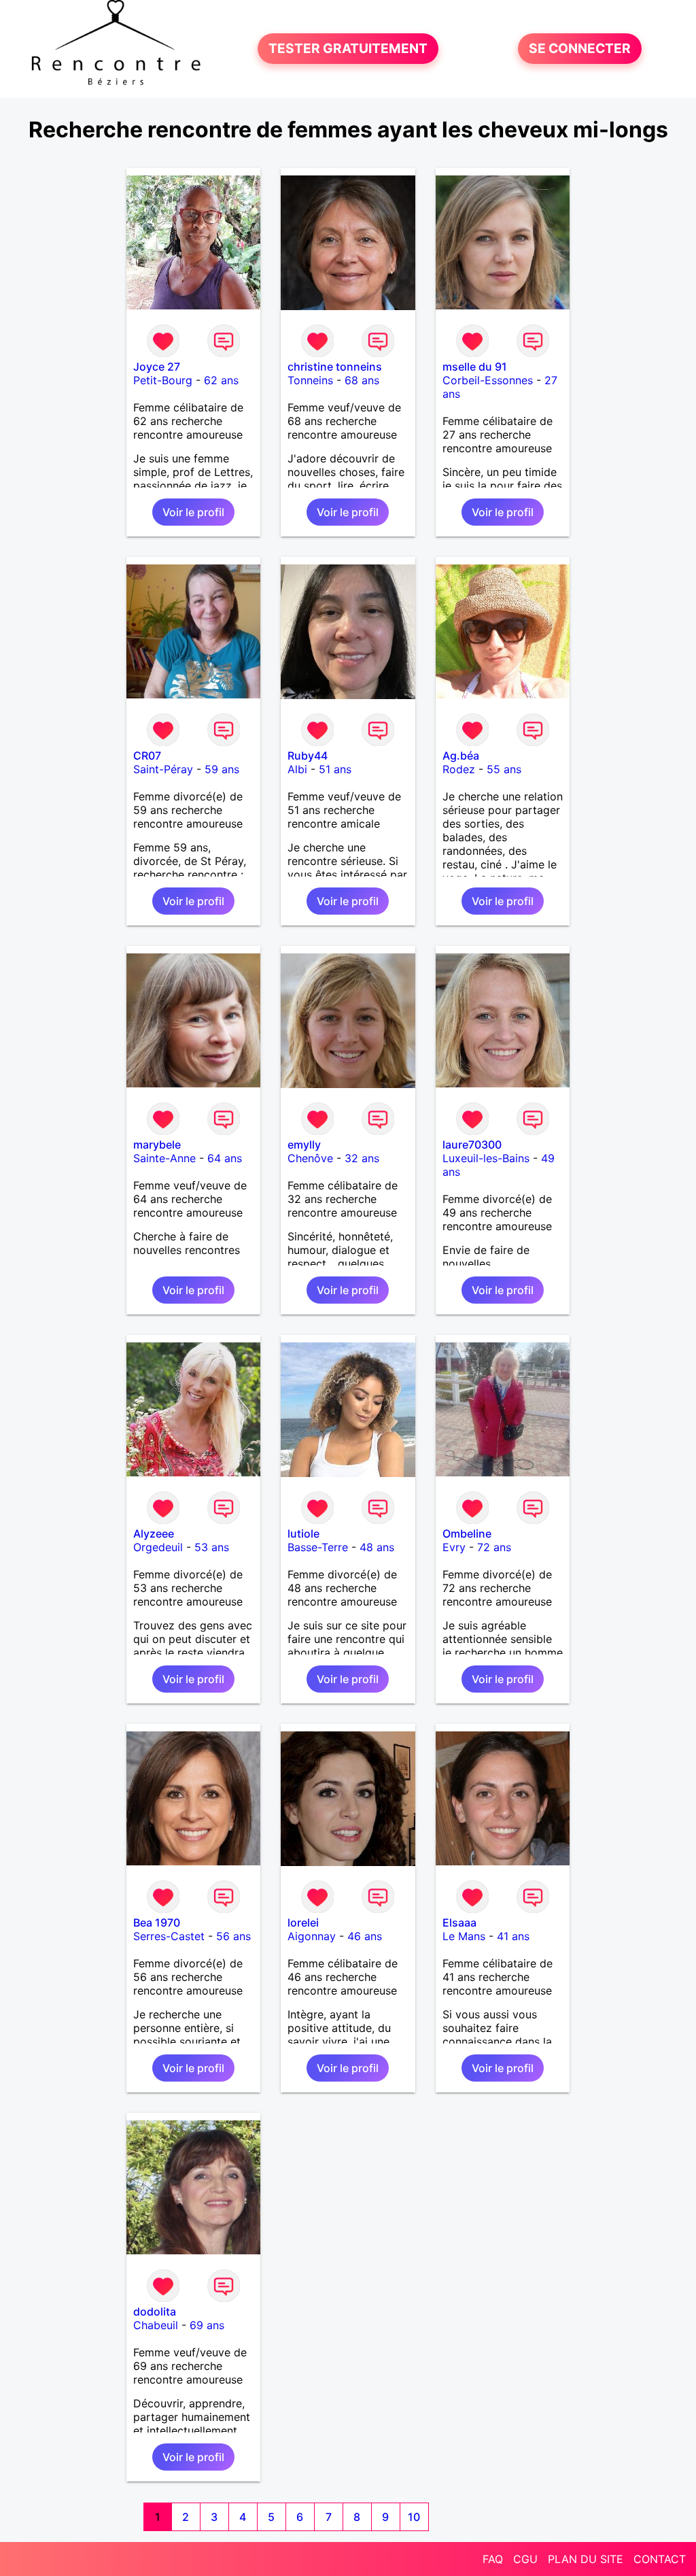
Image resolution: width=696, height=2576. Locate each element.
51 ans (335, 769)
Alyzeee (154, 1533)
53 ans (212, 1547)
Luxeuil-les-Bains (486, 1158)
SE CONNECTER (580, 49)
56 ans (233, 1936)
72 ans (494, 1547)
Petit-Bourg (163, 380)
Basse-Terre (318, 1547)
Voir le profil (193, 512)
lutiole (303, 1533)
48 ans (377, 1547)
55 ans (504, 769)
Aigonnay (312, 1936)
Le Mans (464, 1936)
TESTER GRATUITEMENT (348, 49)
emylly (304, 1145)
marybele (157, 1145)
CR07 (147, 756)
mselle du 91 (475, 367)
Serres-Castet (169, 1936)
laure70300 (472, 1145)
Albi (297, 769)
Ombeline (467, 1533)
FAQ (493, 2559)
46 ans (365, 1936)
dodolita (155, 2311)
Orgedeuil (158, 1547)
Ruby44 (308, 756)
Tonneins (310, 380)
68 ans (362, 380)
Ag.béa (461, 756)
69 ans (207, 2325)
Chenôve (310, 1158)
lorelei (303, 1922)
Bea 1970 (157, 1922)
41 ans (513, 1936)
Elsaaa (459, 1922)
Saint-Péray (163, 769)
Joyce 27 (157, 367)
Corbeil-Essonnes (488, 380)
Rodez (459, 769)
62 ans (221, 380)
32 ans (362, 1158)
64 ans (225, 1158)
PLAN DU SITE (586, 2559)
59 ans (222, 769)
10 (414, 2517)
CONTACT (660, 2559)
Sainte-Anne (164, 1158)
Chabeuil (156, 2325)
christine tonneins (335, 367)
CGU (525, 2559)
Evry (454, 1547)
